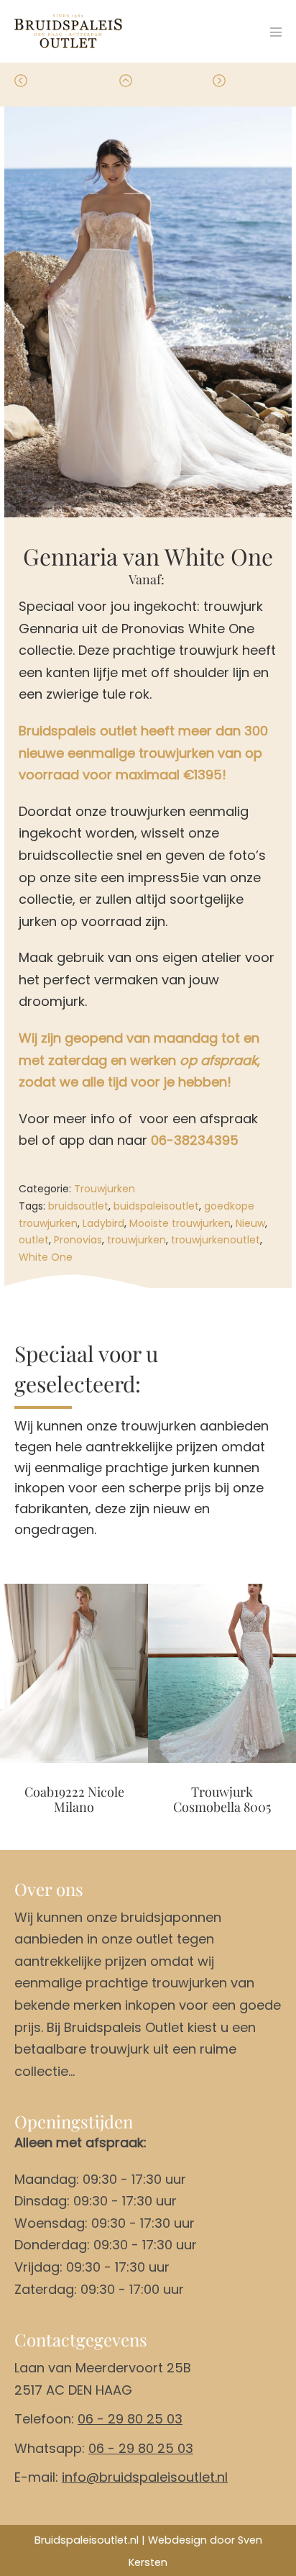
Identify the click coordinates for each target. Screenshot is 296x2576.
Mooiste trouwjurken (180, 1223)
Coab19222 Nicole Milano (74, 1800)
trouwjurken (137, 1240)
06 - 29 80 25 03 (130, 2419)
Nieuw (250, 1223)
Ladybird (103, 1223)
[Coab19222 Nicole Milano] (74, 1673)
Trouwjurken (105, 1189)
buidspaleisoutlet (156, 1206)
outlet (34, 1240)
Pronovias (78, 1240)
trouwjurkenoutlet (216, 1240)
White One (46, 1257)
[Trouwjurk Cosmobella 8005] (222, 1673)
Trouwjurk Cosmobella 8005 (222, 1800)
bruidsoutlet (78, 1206)
